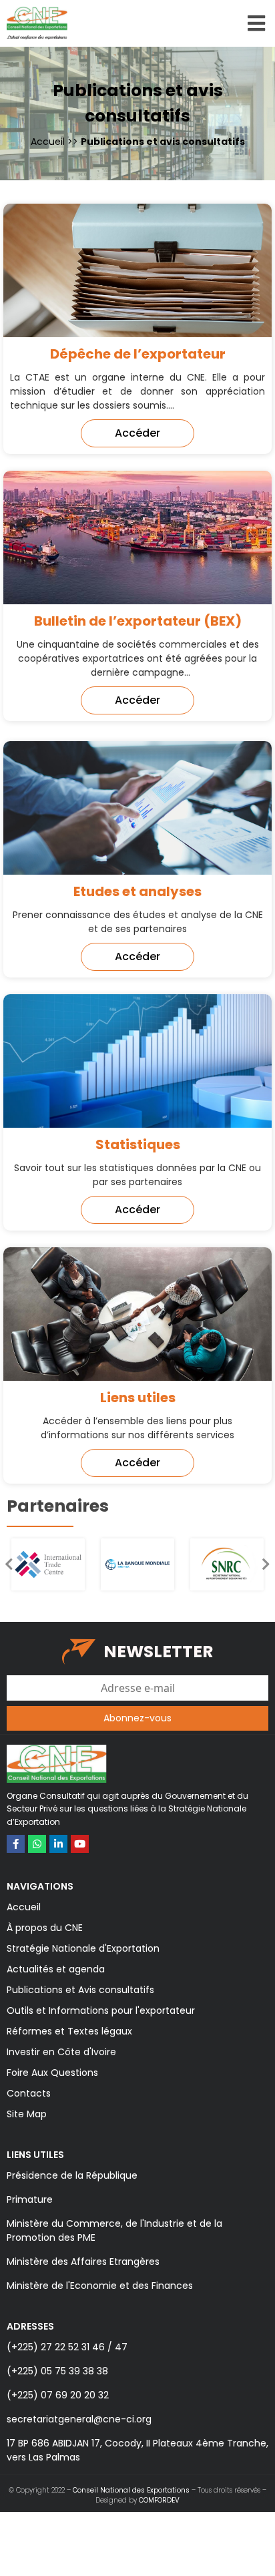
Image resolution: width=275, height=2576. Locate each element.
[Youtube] (80, 1844)
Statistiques (138, 1144)
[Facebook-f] (16, 1844)
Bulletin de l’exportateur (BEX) (138, 621)
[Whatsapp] (37, 1844)
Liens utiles (138, 1398)
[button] (137, 433)
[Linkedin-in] (58, 1844)
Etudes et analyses (137, 891)
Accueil (48, 142)
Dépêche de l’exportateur (138, 354)
